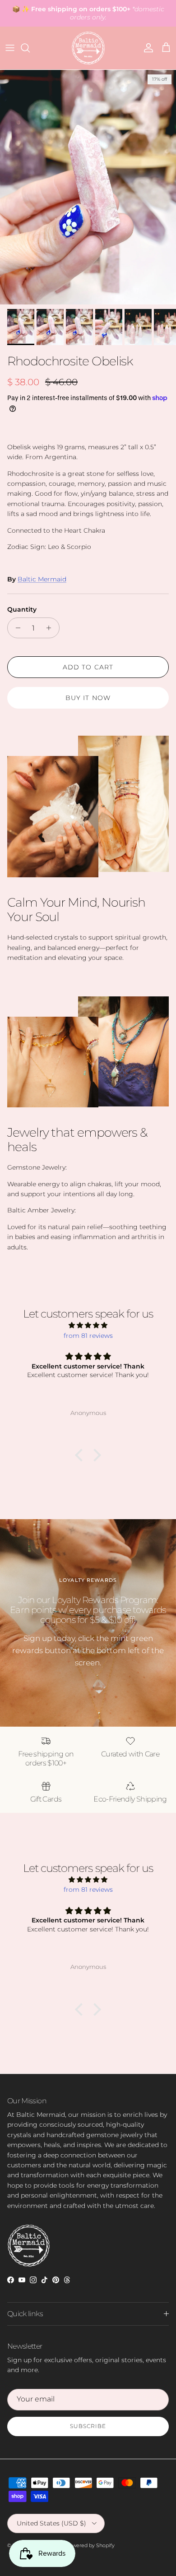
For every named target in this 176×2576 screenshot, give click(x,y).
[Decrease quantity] (16, 628)
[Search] (30, 48)
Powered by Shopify (90, 2545)
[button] (81, 1455)
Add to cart (88, 667)
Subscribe (88, 2426)
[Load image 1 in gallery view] (88, 187)
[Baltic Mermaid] (88, 48)
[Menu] (10, 48)
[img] (88, 1325)
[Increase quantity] (51, 628)
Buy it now (88, 698)
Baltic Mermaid (42, 579)
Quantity (22, 609)
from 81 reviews (88, 1336)
